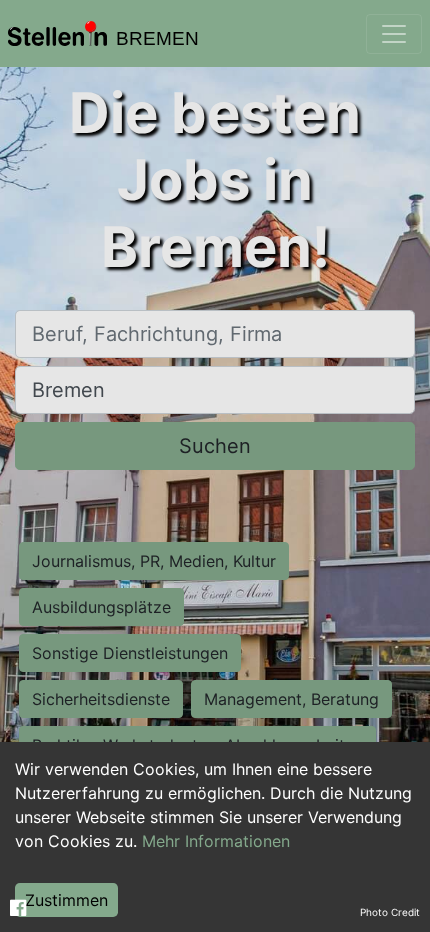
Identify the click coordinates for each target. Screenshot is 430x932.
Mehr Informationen (216, 841)
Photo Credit (390, 912)
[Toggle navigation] (394, 34)
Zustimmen (66, 900)
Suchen (215, 446)
